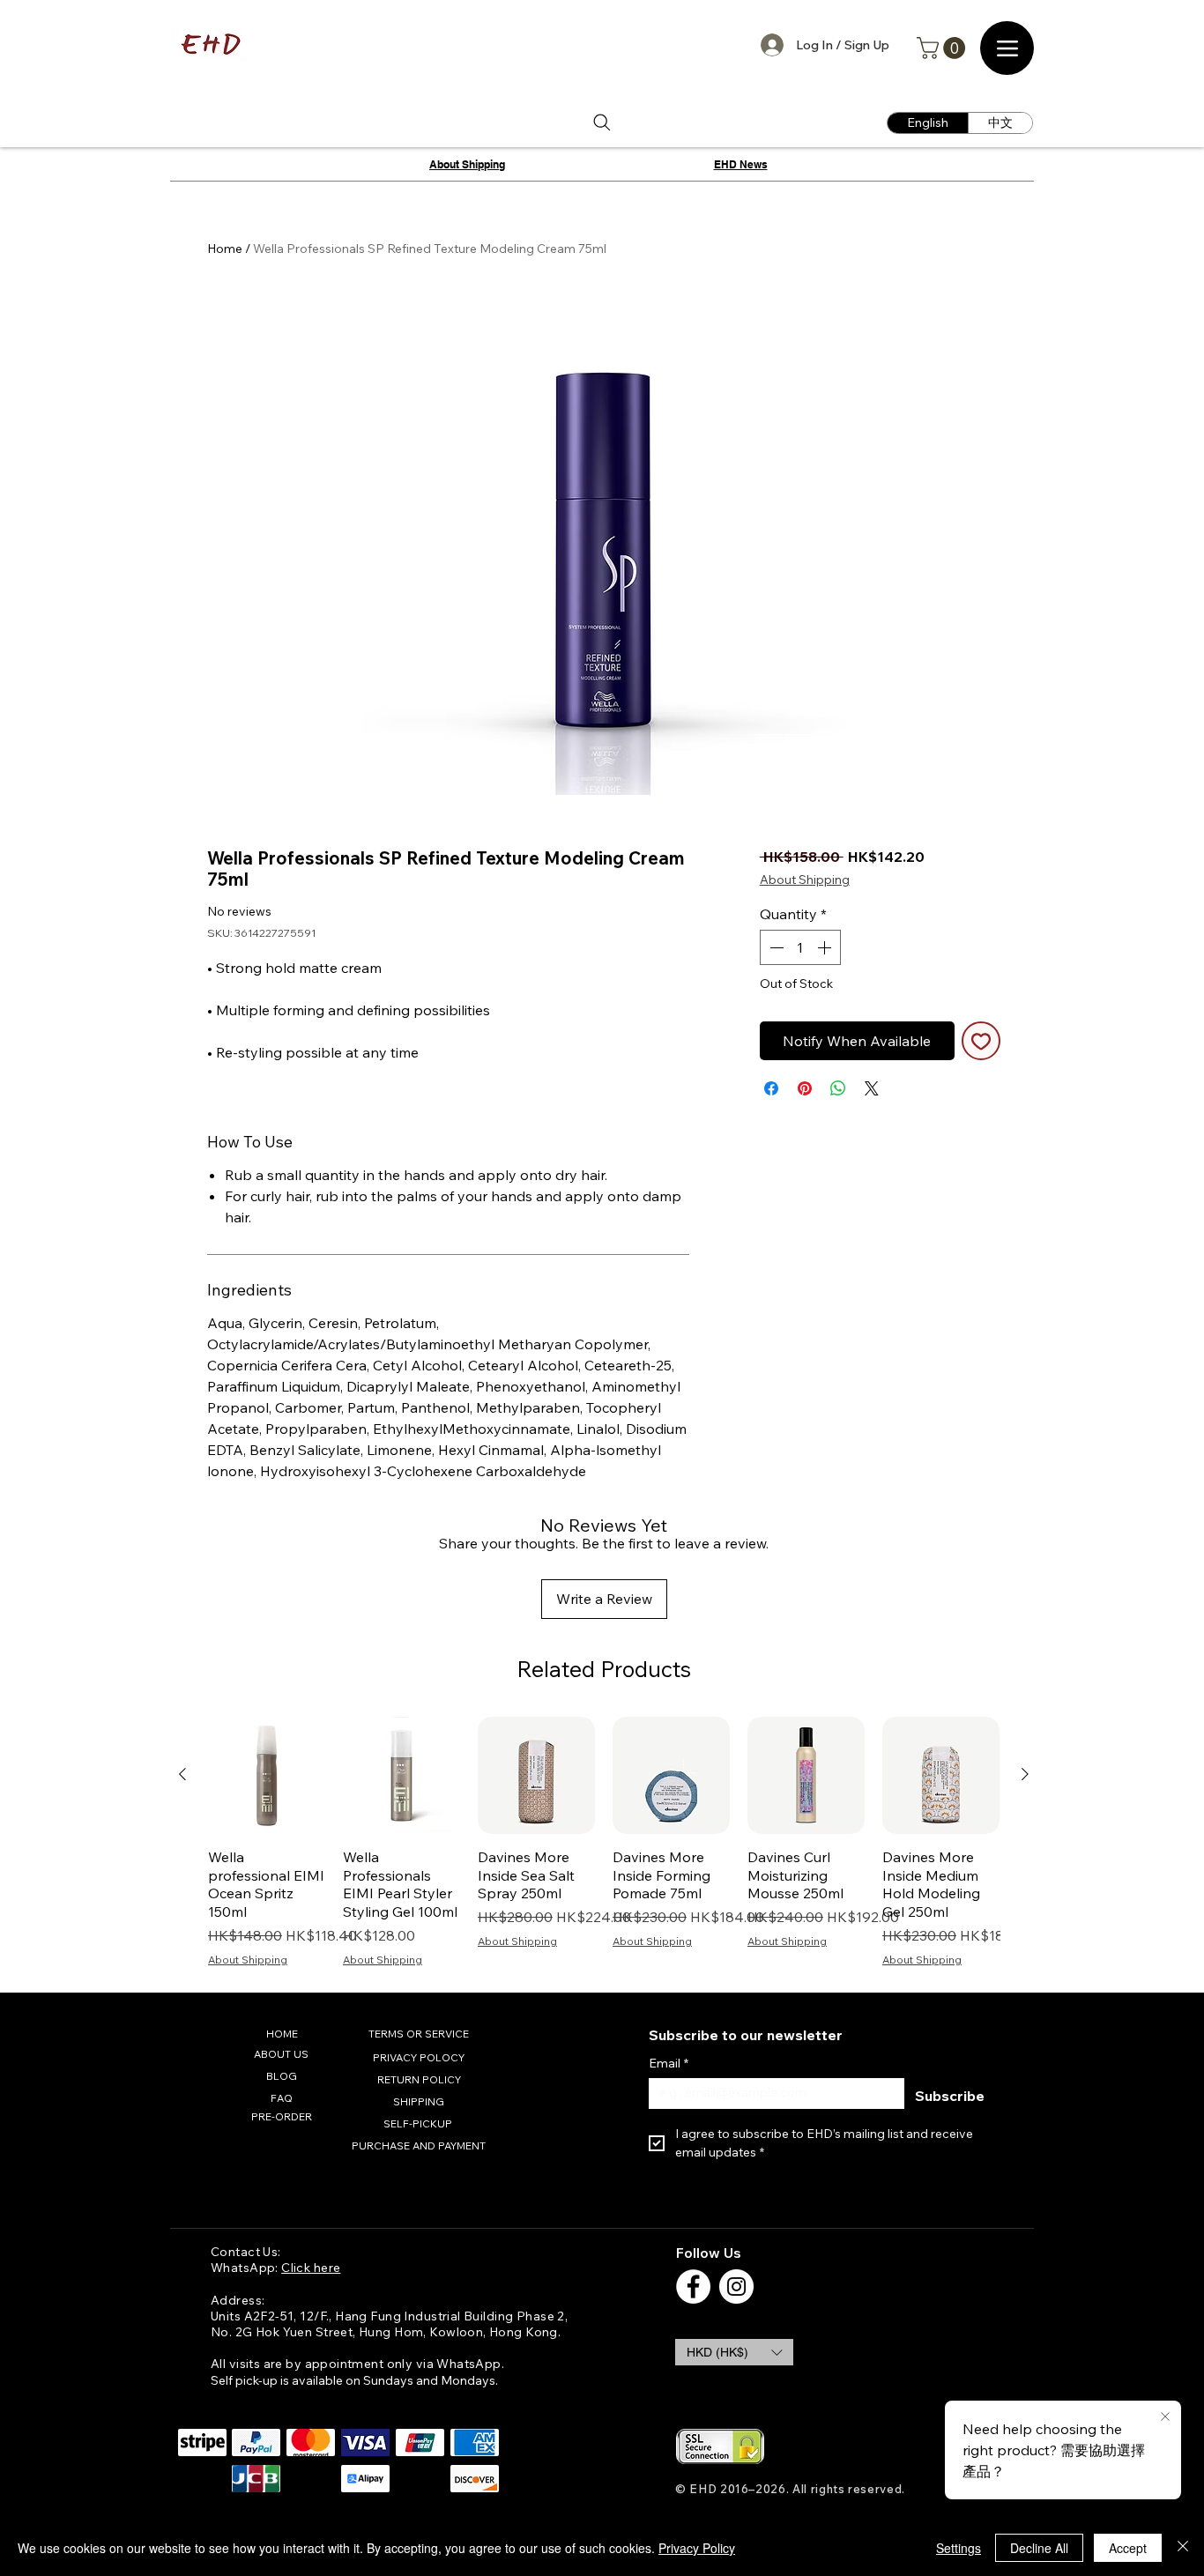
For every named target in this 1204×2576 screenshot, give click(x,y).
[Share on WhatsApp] (838, 1088)
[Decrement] (775, 947)
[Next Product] (1025, 1774)
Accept (1128, 2548)
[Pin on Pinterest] (805, 1088)
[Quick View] (267, 1775)
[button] (944, 48)
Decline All (1039, 2548)
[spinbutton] (800, 947)
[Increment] (826, 947)
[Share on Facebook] (771, 1088)
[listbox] (734, 2352)
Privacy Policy (697, 2548)
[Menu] (1007, 48)
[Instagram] (736, 2286)
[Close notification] (1165, 2417)
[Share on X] (872, 1088)
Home (225, 249)
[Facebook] (693, 2286)
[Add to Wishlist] (981, 1041)
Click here (311, 2268)
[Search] (602, 123)
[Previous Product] (182, 1774)
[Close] (1183, 2548)
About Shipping (805, 880)
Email (669, 2064)
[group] (604, 1842)
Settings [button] (959, 2548)
